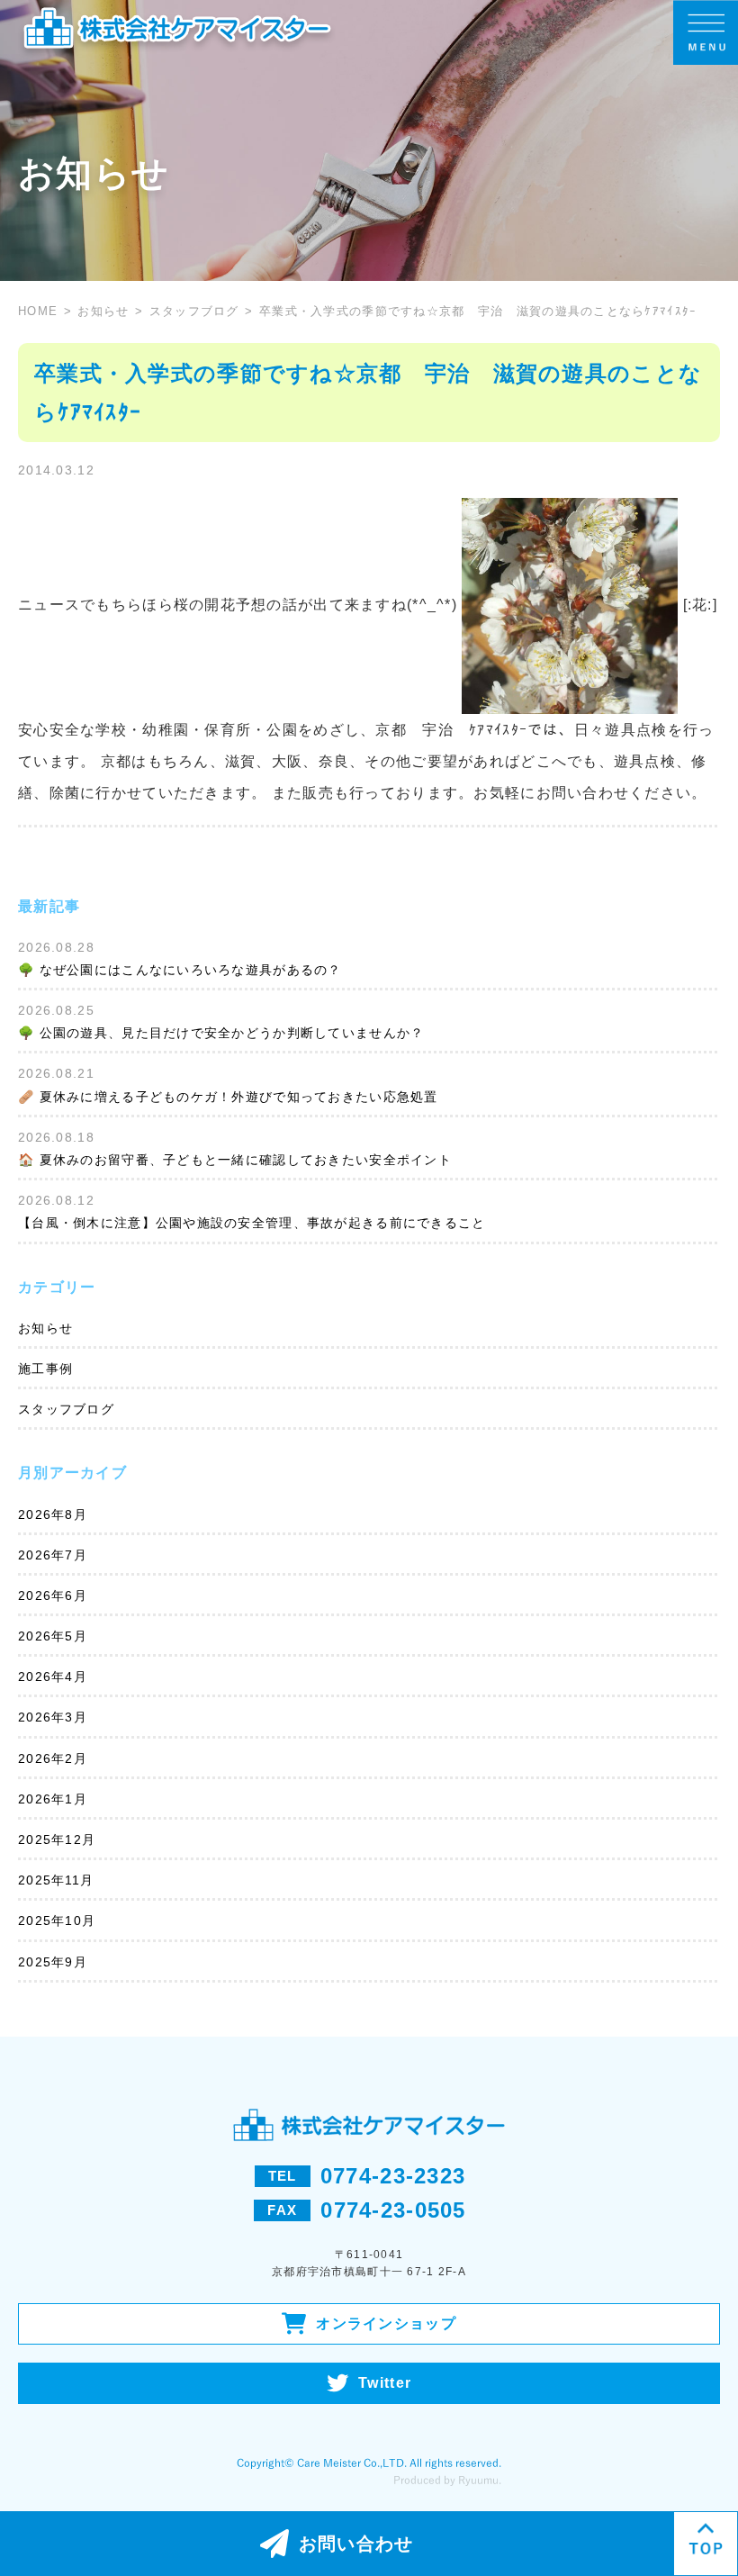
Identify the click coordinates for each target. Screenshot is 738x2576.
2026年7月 (53, 1555)
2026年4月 (53, 1677)
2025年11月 (56, 1880)
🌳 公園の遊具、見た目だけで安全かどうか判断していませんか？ (221, 1033)
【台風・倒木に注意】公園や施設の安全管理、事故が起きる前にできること (252, 1223)
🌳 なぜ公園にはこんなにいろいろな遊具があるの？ (180, 970)
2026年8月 (53, 1514)
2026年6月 (53, 1595)
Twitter (385, 2383)
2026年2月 (53, 1758)
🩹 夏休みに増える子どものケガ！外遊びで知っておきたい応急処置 (228, 1097)
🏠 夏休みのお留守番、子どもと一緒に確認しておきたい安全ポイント (235, 1160)
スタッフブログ (194, 311)
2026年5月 (53, 1636)
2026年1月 (53, 1799)
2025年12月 (57, 1839)
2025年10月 (57, 1921)
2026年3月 (53, 1717)
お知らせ (103, 311)
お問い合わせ (356, 2544)
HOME (38, 311)
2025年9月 (53, 1962)
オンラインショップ (386, 2323)
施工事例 (45, 1369)
